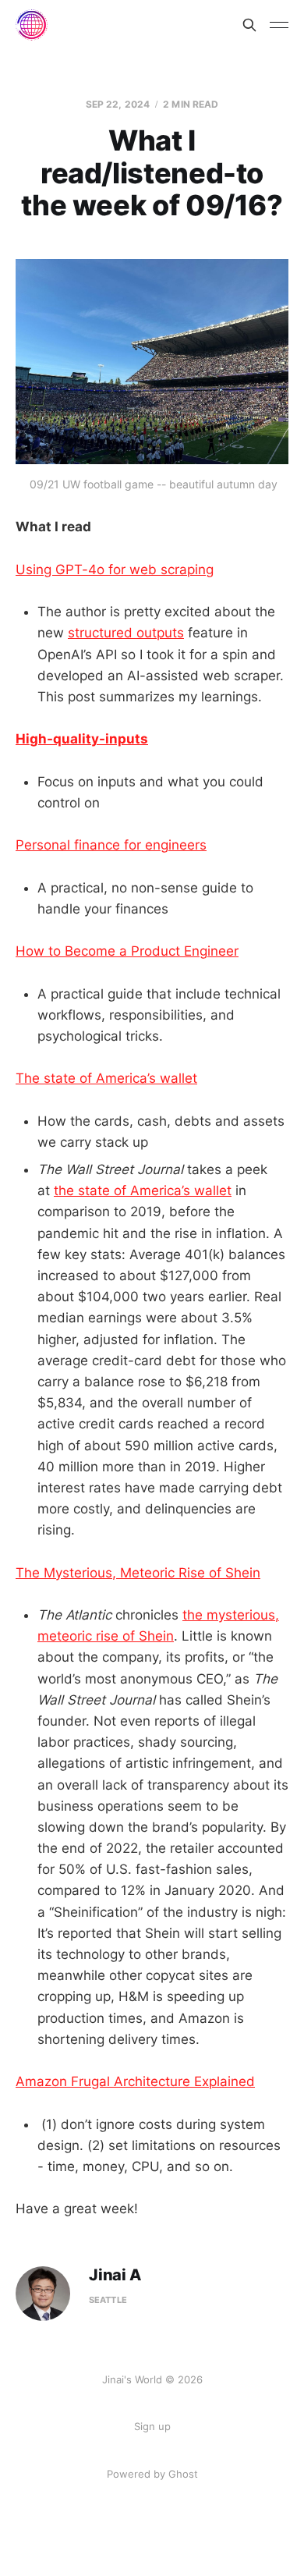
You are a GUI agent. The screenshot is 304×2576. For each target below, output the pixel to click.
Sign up (152, 2426)
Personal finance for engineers (111, 845)
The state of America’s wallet (106, 1078)
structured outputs (126, 633)
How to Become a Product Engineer (127, 951)
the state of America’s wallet (143, 1190)
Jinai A (115, 2275)
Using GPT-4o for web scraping (115, 569)
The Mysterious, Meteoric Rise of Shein (138, 1573)
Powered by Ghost (152, 2474)
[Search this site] (249, 25)
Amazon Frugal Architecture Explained (135, 2081)
